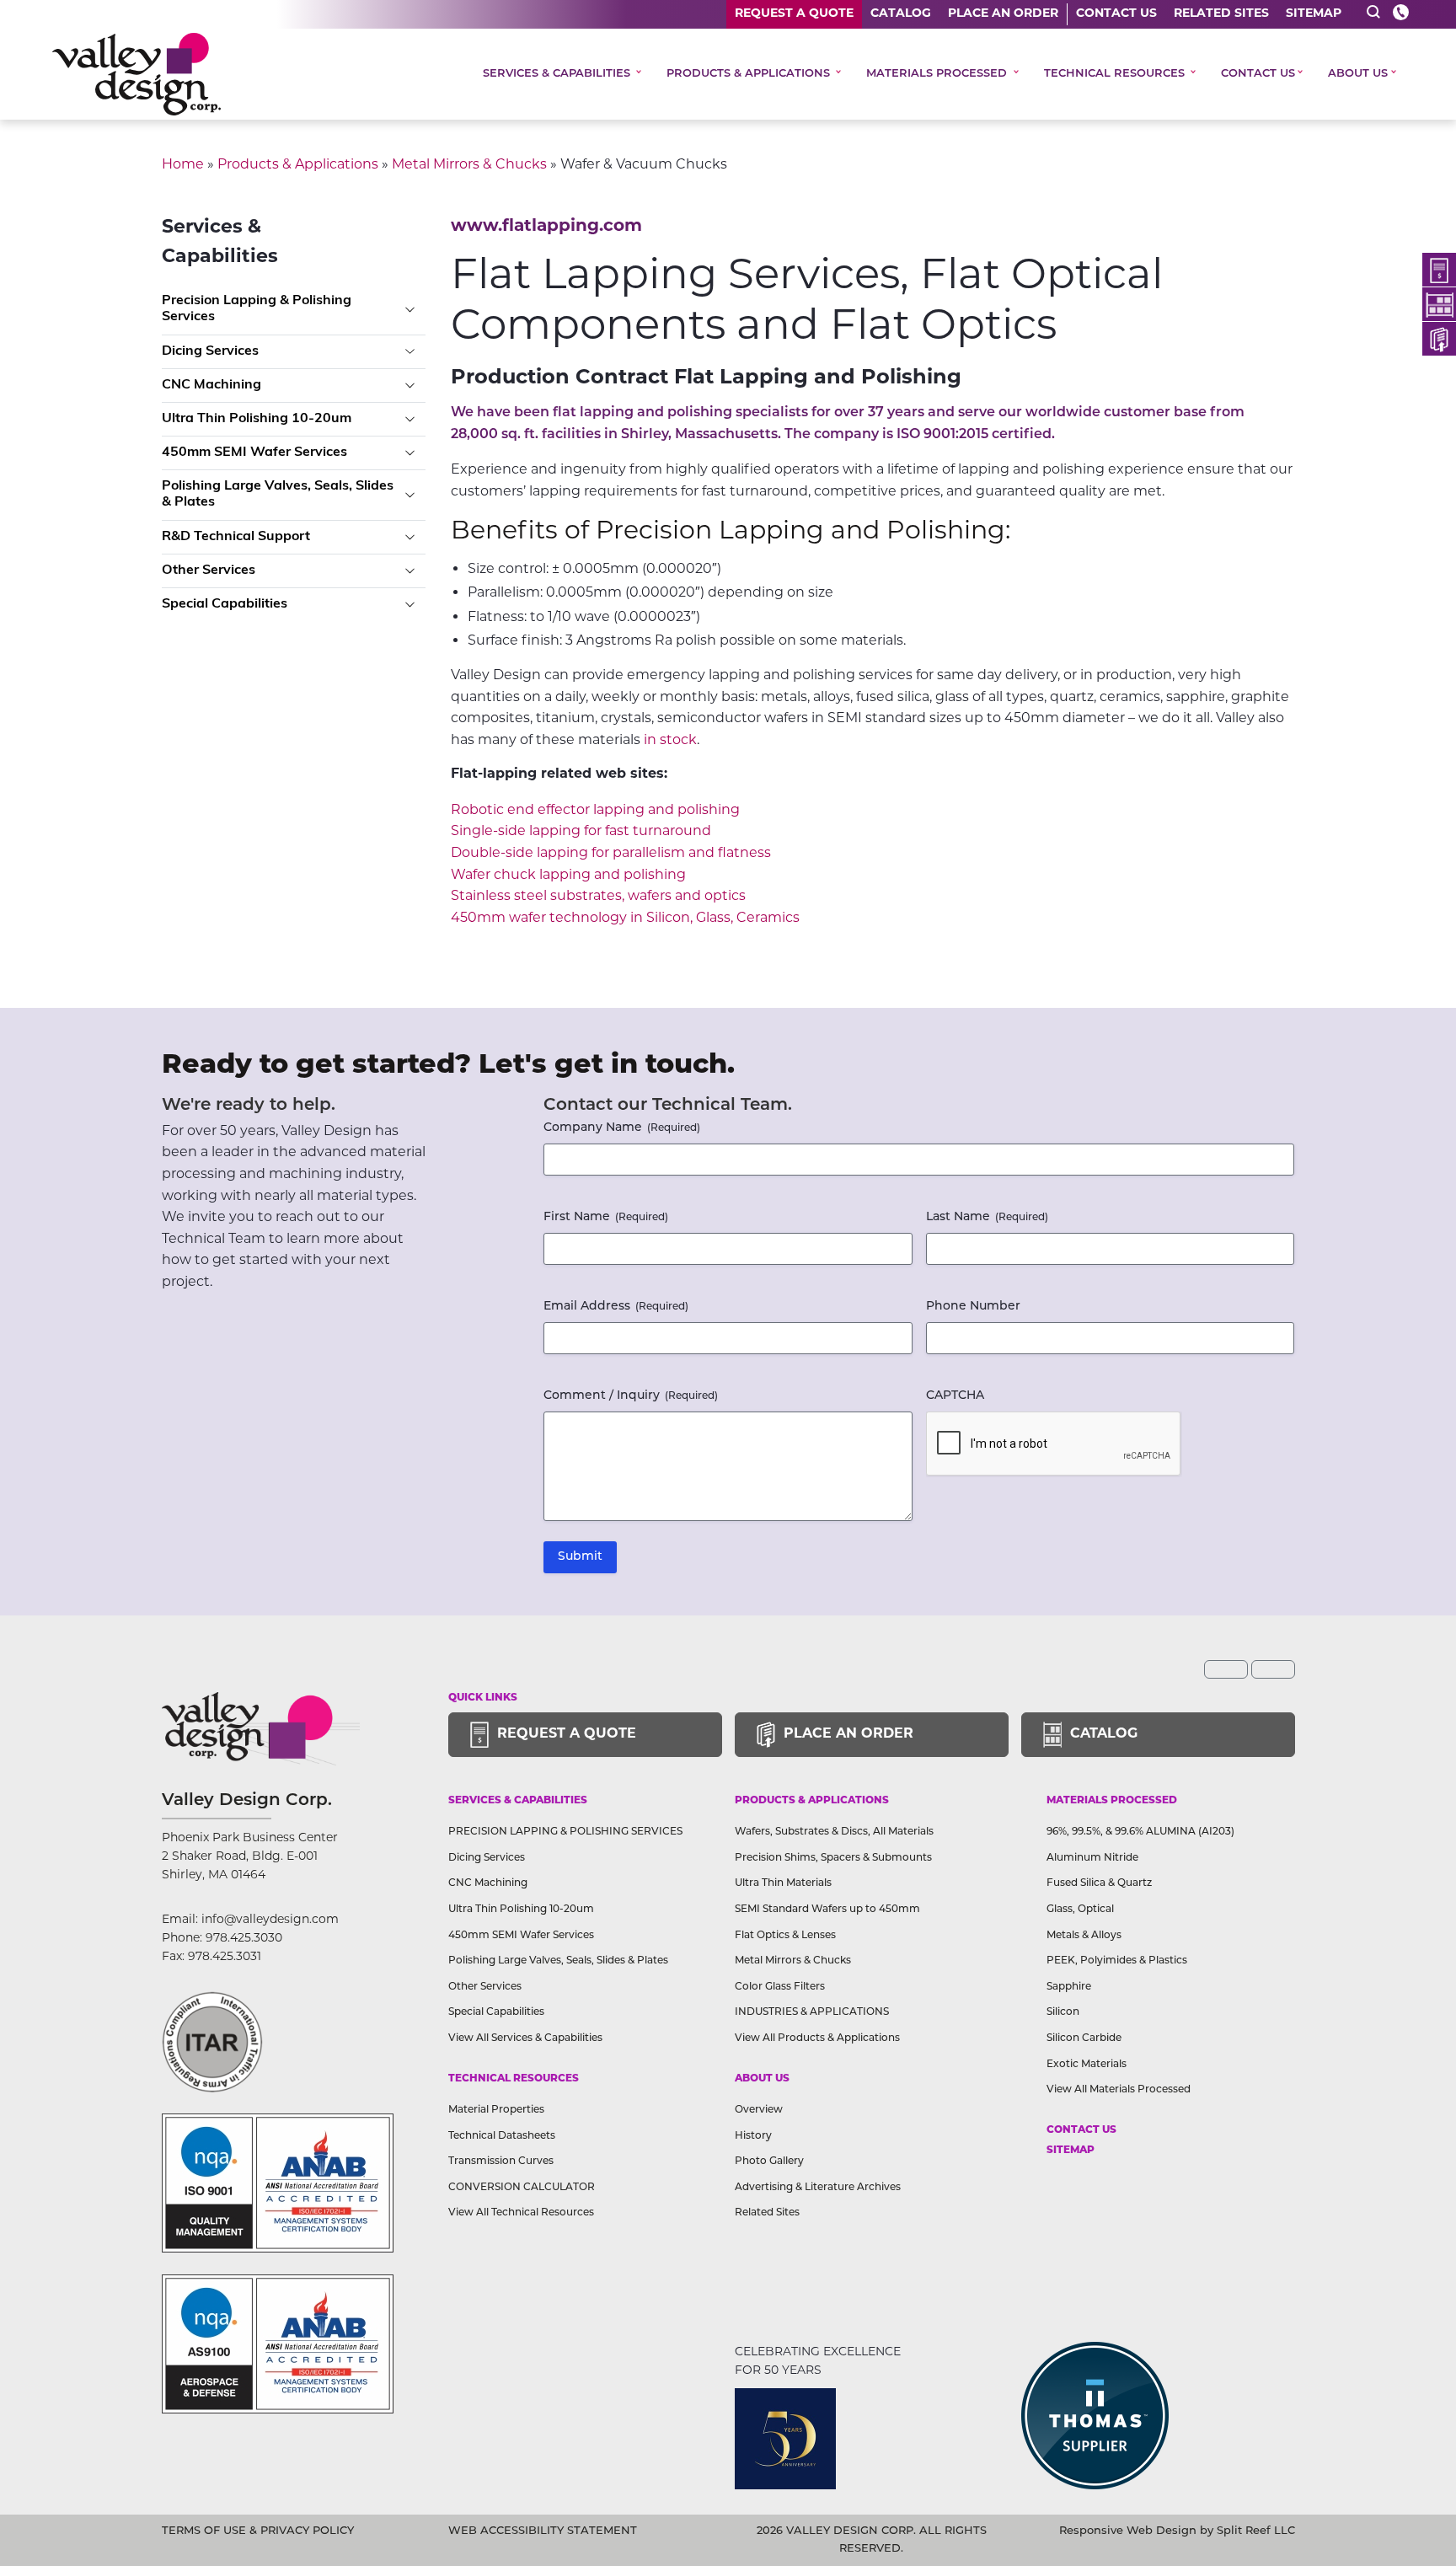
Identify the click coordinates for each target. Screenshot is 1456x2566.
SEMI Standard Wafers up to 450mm (827, 1910)
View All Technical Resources (521, 2213)
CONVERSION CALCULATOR (522, 2188)
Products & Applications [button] (750, 74)
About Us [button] (1358, 74)
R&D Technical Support (236, 537)
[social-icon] (1439, 270)
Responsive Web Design (1128, 2531)
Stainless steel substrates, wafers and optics (598, 895)
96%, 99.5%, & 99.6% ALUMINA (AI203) (1140, 1832)
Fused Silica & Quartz (1099, 1883)
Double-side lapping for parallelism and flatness (611, 852)
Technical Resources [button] (1116, 74)
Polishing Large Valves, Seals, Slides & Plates (278, 494)
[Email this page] (1226, 1669)
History (753, 2136)
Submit (580, 1557)
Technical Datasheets (502, 2136)
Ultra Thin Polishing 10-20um (257, 419)
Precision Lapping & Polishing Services (257, 309)
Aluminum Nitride (1092, 1858)
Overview (759, 2110)
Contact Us (1116, 14)
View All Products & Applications (817, 2038)
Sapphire (1069, 1987)
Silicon (1063, 2012)
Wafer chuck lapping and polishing (568, 874)
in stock (670, 739)
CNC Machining (211, 385)
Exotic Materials (1087, 2065)
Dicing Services (210, 351)
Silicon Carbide (1084, 2038)
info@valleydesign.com (270, 1919)
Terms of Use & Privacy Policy (258, 2531)
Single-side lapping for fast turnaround (581, 830)
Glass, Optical (1080, 1910)
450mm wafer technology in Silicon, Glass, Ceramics (625, 917)
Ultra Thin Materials (783, 1883)
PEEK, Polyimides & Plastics (1117, 1961)
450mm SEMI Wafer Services (254, 453)
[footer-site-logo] (212, 2042)
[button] (1373, 12)
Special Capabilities (225, 604)
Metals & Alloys (1084, 1936)
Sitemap (1314, 14)
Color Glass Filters (780, 1987)
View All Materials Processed (1119, 2090)
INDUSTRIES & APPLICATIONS (812, 2012)
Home (183, 164)
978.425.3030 (244, 1937)
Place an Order (1003, 14)
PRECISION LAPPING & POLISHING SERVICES (565, 1832)
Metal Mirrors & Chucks (469, 164)
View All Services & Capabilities (525, 2038)
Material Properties (496, 2110)
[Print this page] (1273, 1669)
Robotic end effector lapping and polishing (595, 809)
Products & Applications (298, 164)
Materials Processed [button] (938, 74)
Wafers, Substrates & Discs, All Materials (834, 1832)
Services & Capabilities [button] (558, 74)
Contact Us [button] (1258, 74)
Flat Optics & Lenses (785, 1936)
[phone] (1401, 12)
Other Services (209, 571)
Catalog (901, 14)
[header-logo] (136, 74)
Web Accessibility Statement (543, 2531)
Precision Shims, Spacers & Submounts (833, 1858)
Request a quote (794, 14)
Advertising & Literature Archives (818, 2188)
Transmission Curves (501, 2162)
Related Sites (1221, 14)
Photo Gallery (769, 2162)
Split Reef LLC (1256, 2531)
